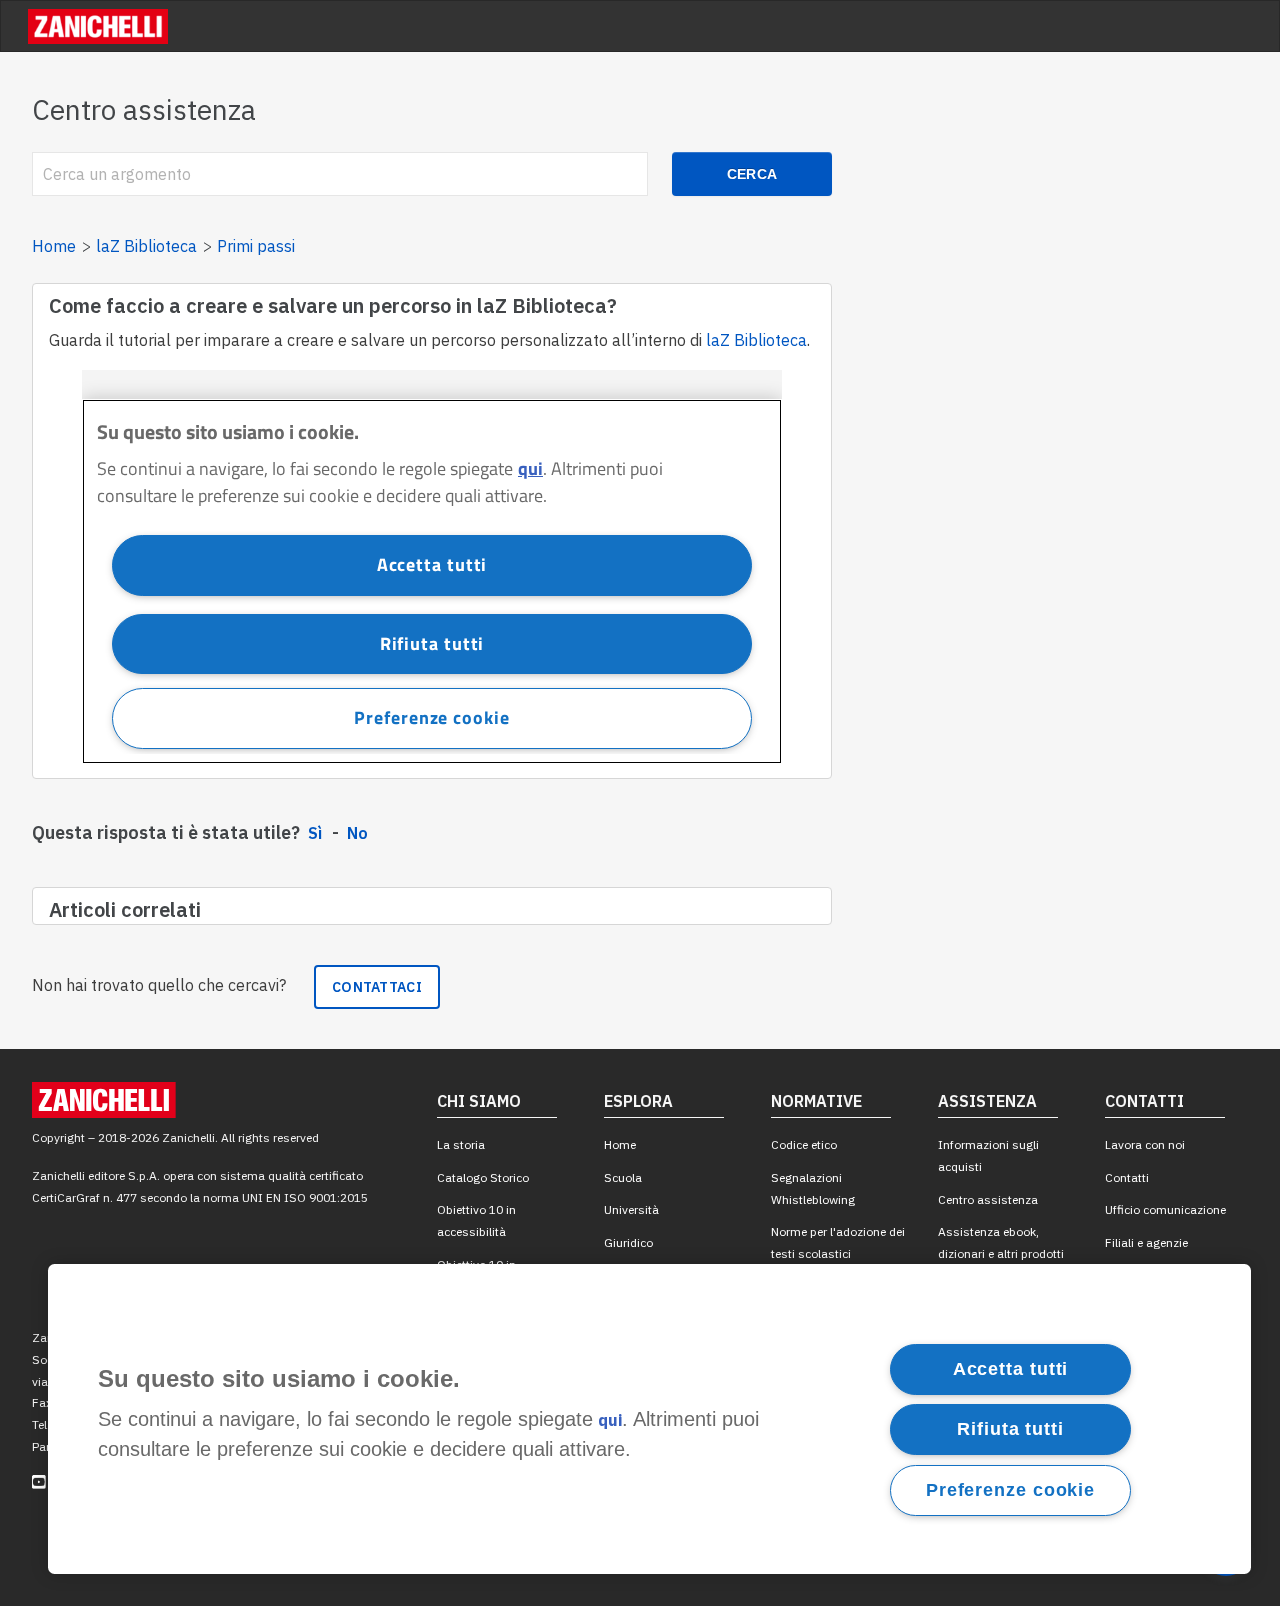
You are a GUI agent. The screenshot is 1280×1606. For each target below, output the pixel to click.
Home (54, 246)
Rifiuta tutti (1010, 1429)
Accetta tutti (1011, 1369)
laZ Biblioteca (146, 246)
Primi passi (256, 246)
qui (610, 1421)
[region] (649, 1419)
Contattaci (377, 987)
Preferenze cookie (1010, 1490)
